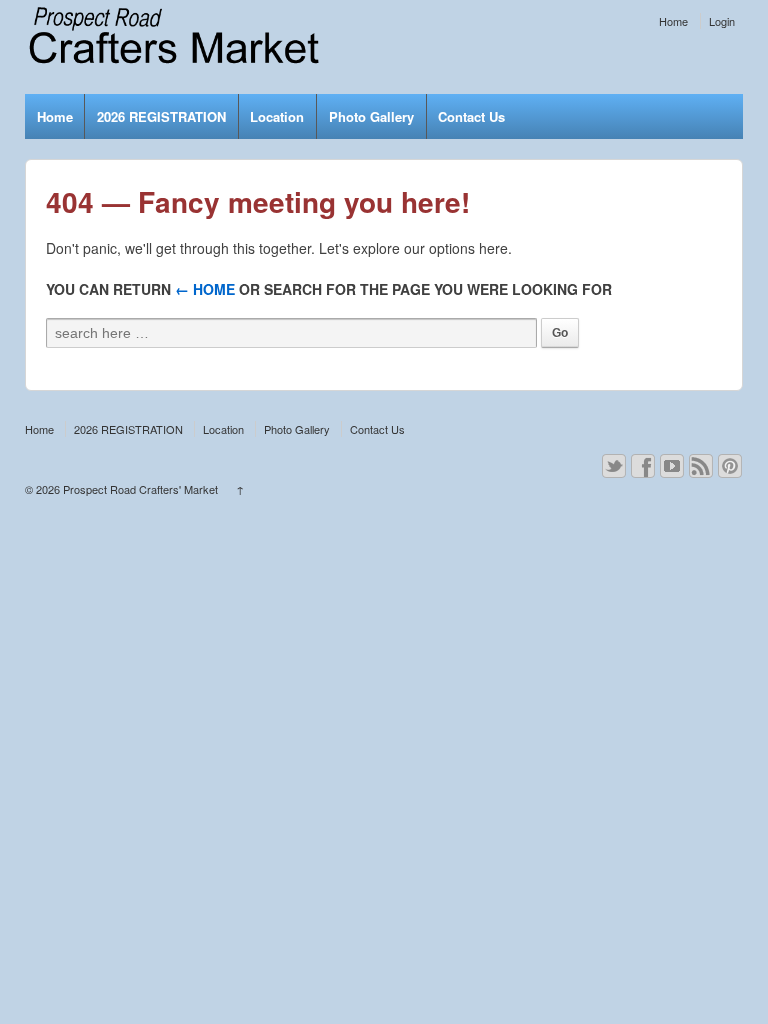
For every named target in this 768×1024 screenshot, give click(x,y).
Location (277, 116)
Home (673, 21)
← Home (205, 289)
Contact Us (471, 116)
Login (722, 21)
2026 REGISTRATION (161, 116)
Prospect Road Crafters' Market (140, 489)
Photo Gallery (371, 116)
